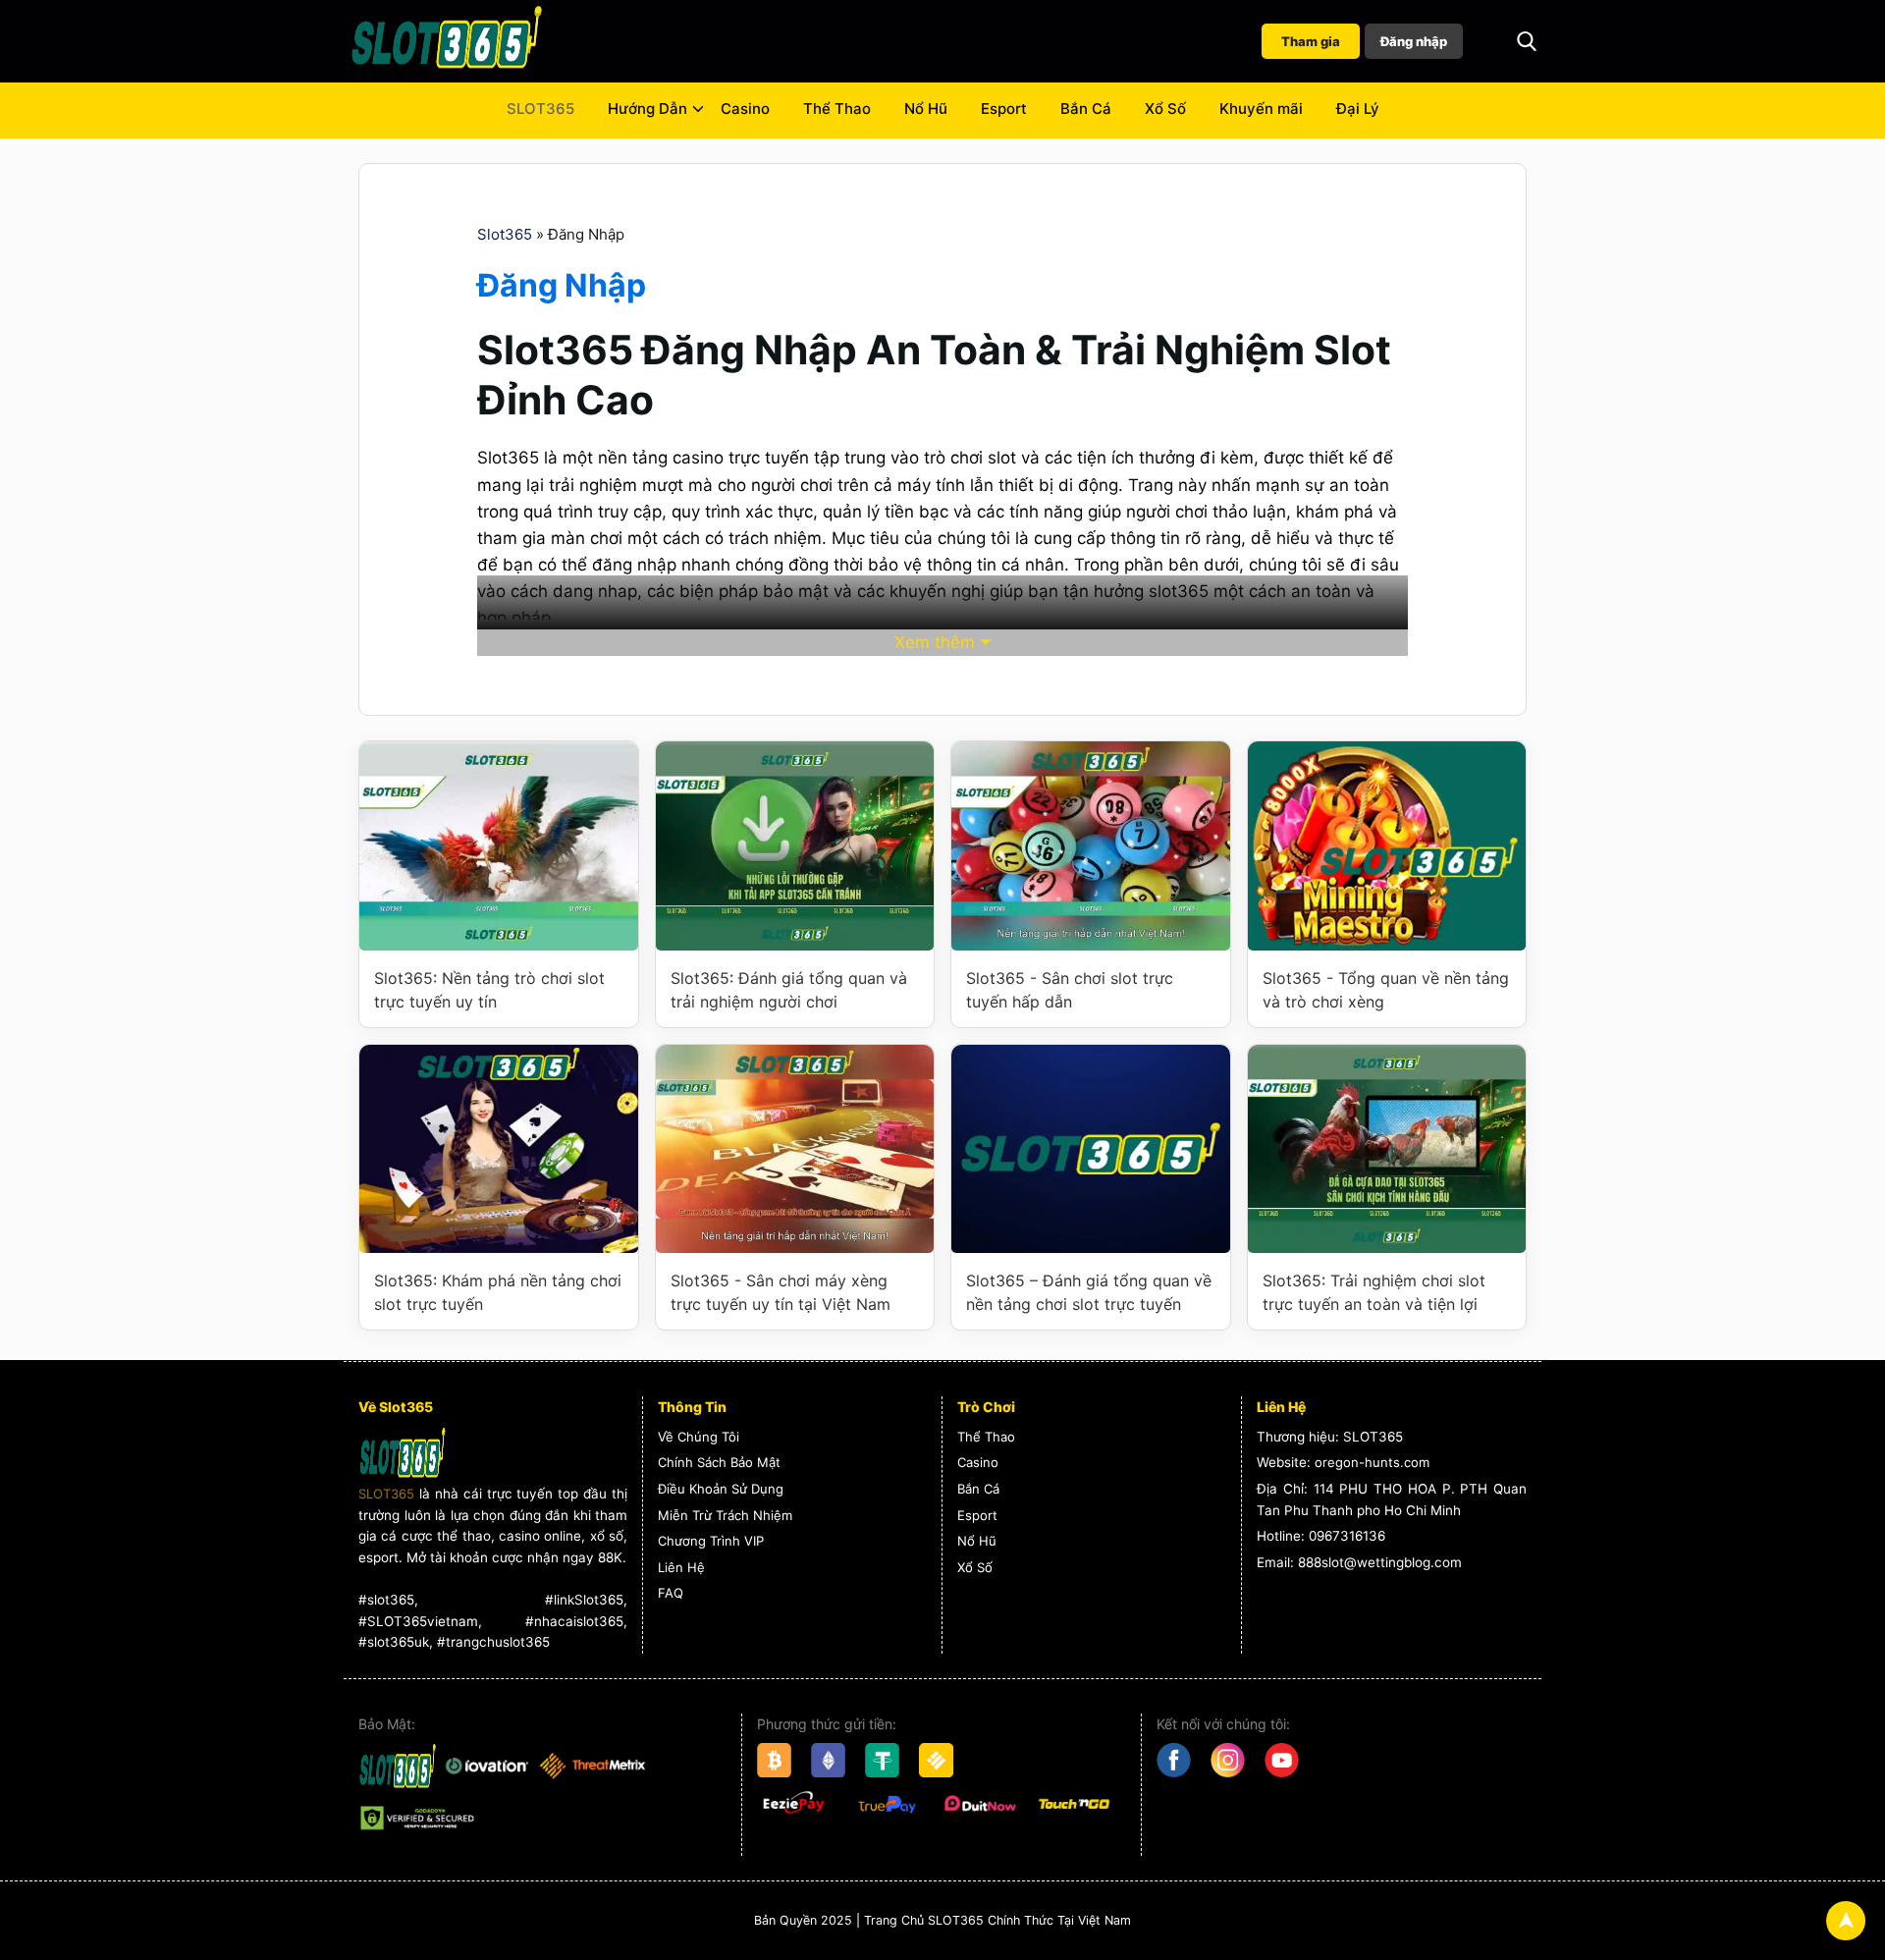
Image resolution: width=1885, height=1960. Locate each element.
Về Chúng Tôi (699, 1437)
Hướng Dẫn (647, 109)
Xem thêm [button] (935, 642)
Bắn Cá (1086, 109)
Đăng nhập (1414, 41)
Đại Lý (1358, 109)
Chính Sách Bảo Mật (719, 1462)
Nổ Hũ (926, 109)
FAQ (671, 1593)
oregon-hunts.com (1372, 1462)
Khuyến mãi (1261, 109)
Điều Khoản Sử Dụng (721, 1489)
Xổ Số (1165, 109)
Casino (745, 109)
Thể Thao (837, 109)
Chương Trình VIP (711, 1541)
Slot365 (505, 234)
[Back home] (447, 41)
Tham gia (1311, 41)
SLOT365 (540, 109)
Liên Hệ (681, 1567)
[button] (1527, 41)
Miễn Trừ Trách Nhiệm (725, 1515)
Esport (1004, 109)
